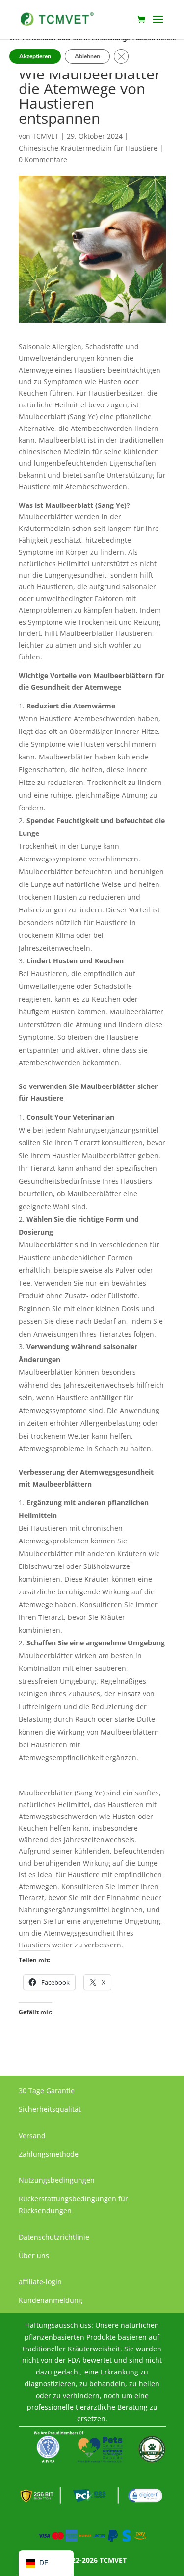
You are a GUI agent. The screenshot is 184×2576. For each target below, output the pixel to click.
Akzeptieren (35, 56)
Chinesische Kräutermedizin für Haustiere (88, 148)
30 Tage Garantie (47, 2090)
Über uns (34, 2256)
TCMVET (46, 136)
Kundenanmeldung (51, 2300)
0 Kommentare (43, 160)
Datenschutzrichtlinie (54, 2237)
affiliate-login (40, 2282)
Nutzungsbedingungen (57, 2180)
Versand (32, 2135)
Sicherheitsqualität (50, 2109)
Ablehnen (87, 56)
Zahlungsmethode (49, 2154)
